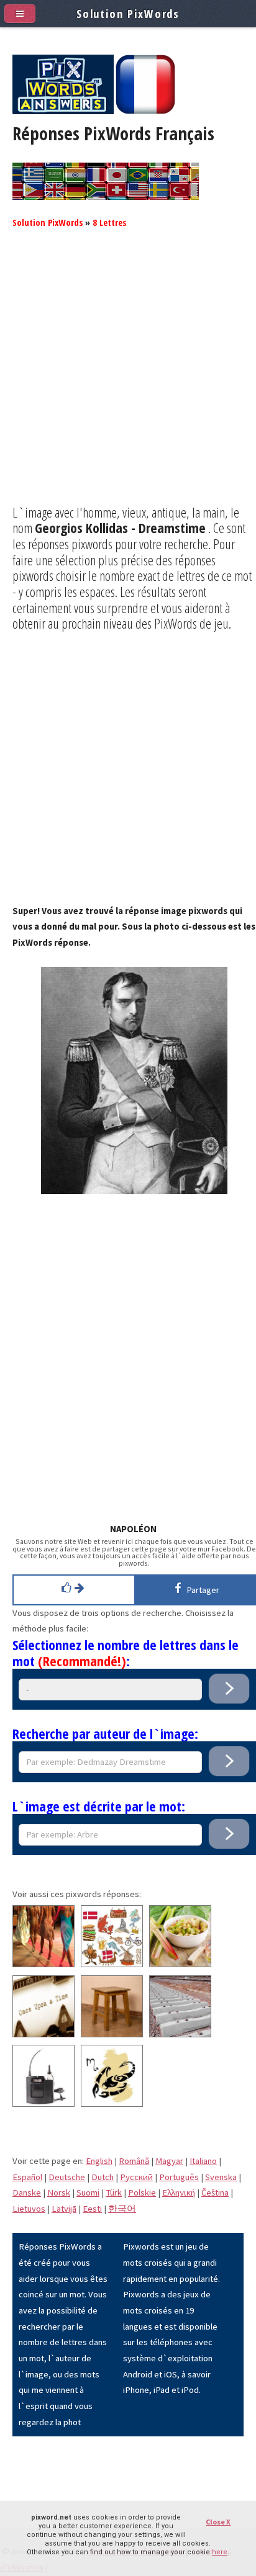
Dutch (103, 2177)
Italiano (203, 2161)
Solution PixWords (48, 222)
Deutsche (67, 2177)
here (220, 2552)
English (99, 2161)
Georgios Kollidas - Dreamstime (120, 527)
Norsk (59, 2192)
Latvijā (64, 2209)
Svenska (221, 2177)
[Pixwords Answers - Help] (63, 111)
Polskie (142, 2192)
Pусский (136, 2177)
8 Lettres (109, 222)
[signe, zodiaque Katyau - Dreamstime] (112, 2104)
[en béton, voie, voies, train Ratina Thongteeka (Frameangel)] (180, 2034)
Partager (201, 1590)
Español (27, 2177)
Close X (218, 2522)
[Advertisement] (128, 377)
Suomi (88, 2192)
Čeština (215, 2192)
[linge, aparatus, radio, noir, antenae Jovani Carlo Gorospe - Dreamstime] (43, 2104)
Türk (114, 2192)
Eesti (92, 2209)
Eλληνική (179, 2192)
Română (134, 2161)
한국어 (122, 2209)
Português (179, 2177)
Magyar (169, 2161)
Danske (27, 2192)
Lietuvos (29, 2209)
